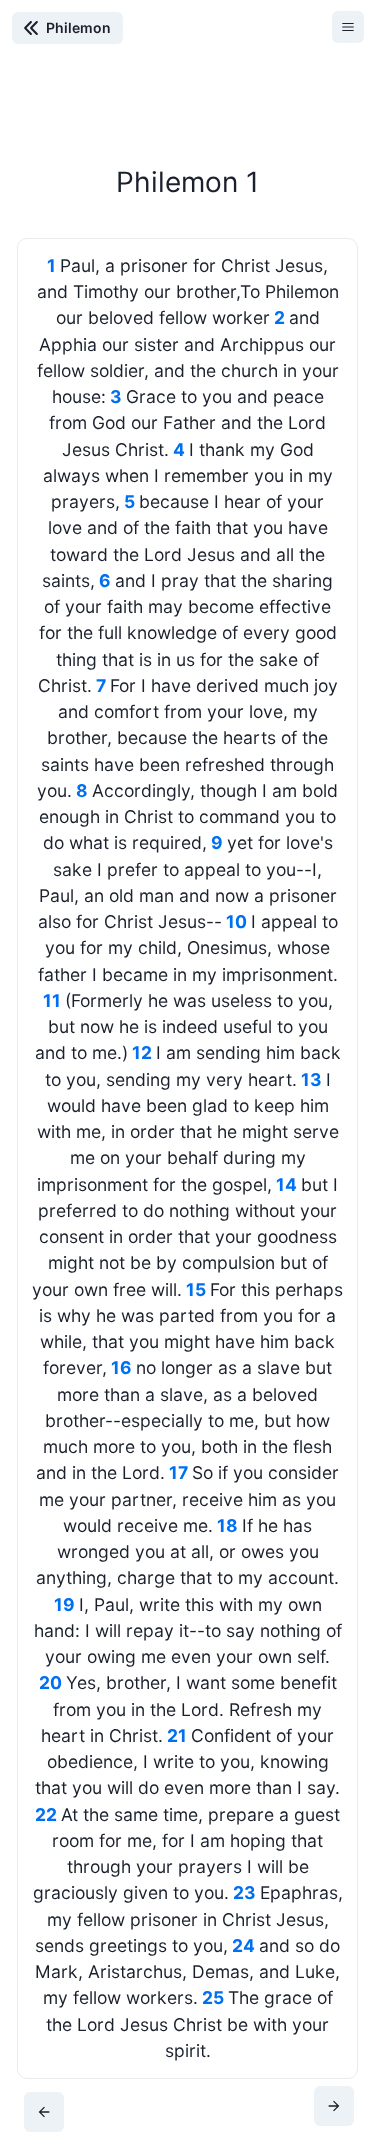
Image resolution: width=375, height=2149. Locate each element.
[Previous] (44, 2112)
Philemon (78, 28)
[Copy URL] (305, 35)
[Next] (334, 2106)
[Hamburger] (348, 27)
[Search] (218, 35)
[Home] (175, 35)
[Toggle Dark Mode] (261, 35)
